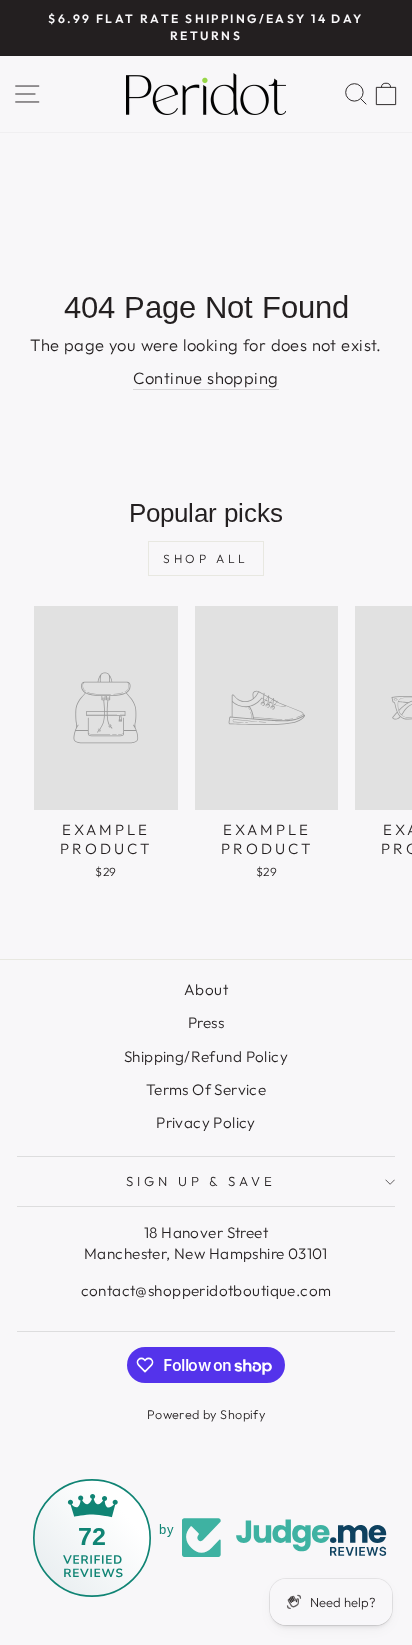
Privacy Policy (206, 1122)
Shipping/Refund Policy (206, 1056)
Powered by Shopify (206, 1414)
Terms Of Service (206, 1089)
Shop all (206, 558)
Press (206, 1022)
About (206, 989)
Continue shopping (205, 377)
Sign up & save (201, 1181)
